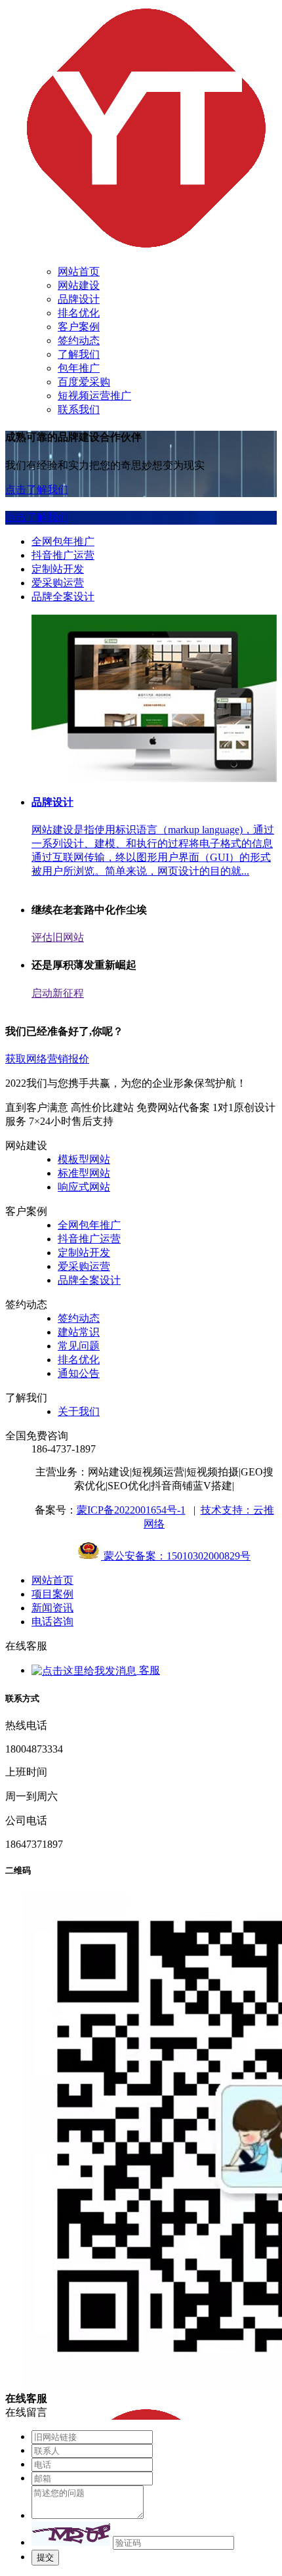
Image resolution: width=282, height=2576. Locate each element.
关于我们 (79, 1411)
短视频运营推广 (94, 396)
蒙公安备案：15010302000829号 (176, 1556)
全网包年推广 (63, 541)
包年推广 (79, 368)
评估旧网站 (58, 937)
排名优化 (79, 313)
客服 (148, 1670)
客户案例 (79, 327)
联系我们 (79, 409)
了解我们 (79, 354)
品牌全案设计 (63, 597)
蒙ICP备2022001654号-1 (131, 1510)
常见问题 (79, 1346)
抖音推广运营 (63, 555)
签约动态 (79, 340)
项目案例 (52, 1594)
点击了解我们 (37, 490)
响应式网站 (84, 1187)
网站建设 (79, 285)
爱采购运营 (58, 583)
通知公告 (79, 1373)
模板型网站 (84, 1159)
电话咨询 (52, 1622)
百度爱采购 (84, 382)
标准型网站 (84, 1173)
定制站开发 (58, 569)
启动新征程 (58, 993)
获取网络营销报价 (47, 1059)
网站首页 (79, 272)
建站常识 (79, 1332)
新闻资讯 (52, 1608)
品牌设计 (79, 299)
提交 (45, 2557)
